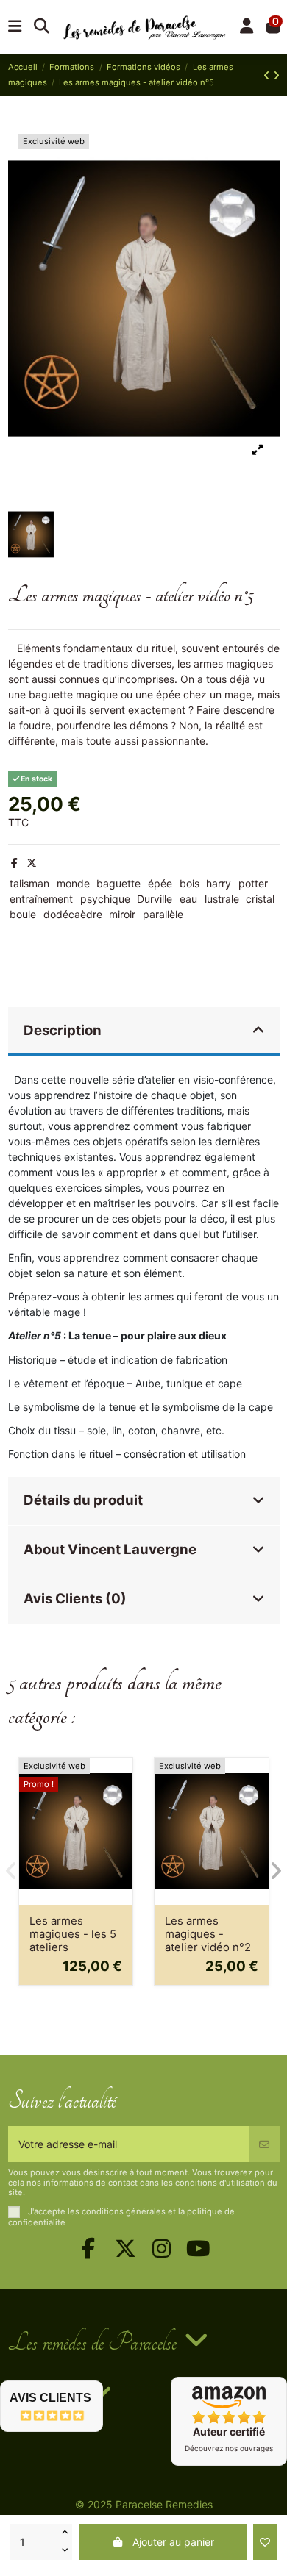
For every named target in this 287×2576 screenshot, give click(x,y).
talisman (29, 883)
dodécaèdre (73, 914)
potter (253, 883)
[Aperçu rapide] (121, 1806)
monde (73, 883)
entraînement (41, 899)
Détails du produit (83, 1500)
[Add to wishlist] (265, 2542)
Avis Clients (50, 2398)
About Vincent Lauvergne (110, 1549)
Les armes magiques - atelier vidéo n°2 (208, 1934)
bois (189, 883)
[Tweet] (32, 863)
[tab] (144, 1032)
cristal (260, 899)
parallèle (163, 914)
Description (63, 1030)
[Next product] (276, 75)
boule (23, 914)
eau (188, 899)
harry (219, 883)
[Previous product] (268, 75)
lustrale (222, 899)
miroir (122, 914)
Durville (155, 899)
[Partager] (14, 863)
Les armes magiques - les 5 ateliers (73, 1934)
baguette (118, 883)
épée (160, 883)
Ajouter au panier (173, 2542)
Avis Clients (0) (75, 1599)
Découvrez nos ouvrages (229, 2448)
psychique (105, 899)
